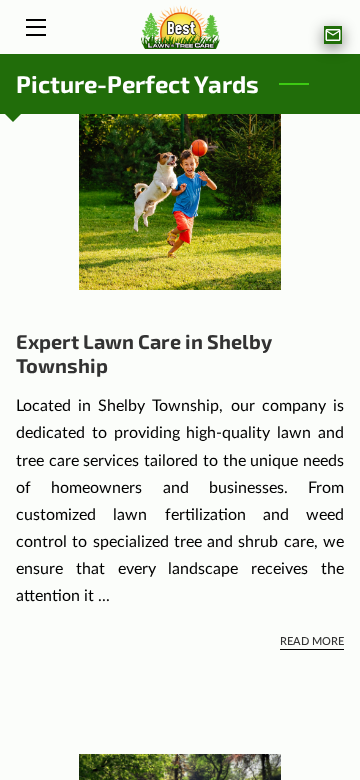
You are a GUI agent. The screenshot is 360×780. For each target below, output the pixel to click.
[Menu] (34, 27)
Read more (312, 641)
